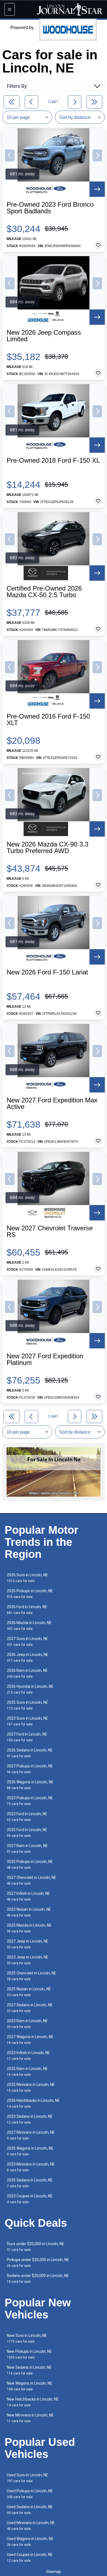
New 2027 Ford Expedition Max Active (52, 1103)
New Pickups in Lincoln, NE (29, 2354)
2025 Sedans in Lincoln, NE (30, 2183)
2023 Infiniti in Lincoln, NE (28, 2056)
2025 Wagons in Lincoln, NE (30, 2151)
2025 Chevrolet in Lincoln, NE (32, 1976)
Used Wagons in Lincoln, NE (30, 2542)
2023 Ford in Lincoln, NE (27, 1817)
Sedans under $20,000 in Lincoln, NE (38, 2279)
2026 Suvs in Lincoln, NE (27, 1578)
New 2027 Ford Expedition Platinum (45, 1359)
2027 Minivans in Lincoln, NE (31, 2135)
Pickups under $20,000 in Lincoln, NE (38, 2263)
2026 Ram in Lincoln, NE (27, 1673)
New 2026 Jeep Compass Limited (44, 336)
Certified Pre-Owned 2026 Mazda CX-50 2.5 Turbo (44, 592)
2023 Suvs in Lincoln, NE (27, 1721)
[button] (10, 155)
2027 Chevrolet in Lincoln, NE (32, 1880)
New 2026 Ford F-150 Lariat (47, 972)
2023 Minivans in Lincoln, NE (31, 2167)
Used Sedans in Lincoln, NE (30, 2510)
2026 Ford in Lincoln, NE (27, 1610)
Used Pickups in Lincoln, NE (30, 2494)
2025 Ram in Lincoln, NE (27, 2071)
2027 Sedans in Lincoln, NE (30, 2008)
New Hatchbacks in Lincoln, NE (33, 2402)
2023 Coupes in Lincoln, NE (30, 2199)
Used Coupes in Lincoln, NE (30, 2557)
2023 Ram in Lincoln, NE (27, 2024)
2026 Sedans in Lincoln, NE (30, 1753)
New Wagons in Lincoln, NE (30, 2386)
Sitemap (54, 2572)
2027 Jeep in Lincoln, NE (28, 1944)
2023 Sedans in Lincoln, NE (30, 2119)
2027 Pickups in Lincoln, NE (30, 1769)
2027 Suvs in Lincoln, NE (27, 1642)
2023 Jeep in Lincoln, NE (28, 1960)
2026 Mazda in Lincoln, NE (29, 1626)
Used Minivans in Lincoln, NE (31, 2526)
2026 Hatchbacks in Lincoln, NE (33, 2103)
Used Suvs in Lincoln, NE (27, 2478)
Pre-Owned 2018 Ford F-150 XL (53, 460)
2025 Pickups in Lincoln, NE (30, 1864)
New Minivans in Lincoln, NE (30, 2418)
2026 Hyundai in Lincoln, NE (30, 1689)
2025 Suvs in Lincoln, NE (27, 1705)
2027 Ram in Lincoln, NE (27, 1849)
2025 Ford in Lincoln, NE (27, 1833)
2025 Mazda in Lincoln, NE (29, 1928)
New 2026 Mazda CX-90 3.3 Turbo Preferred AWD (47, 848)
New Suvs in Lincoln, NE (27, 2338)
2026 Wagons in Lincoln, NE (30, 1785)
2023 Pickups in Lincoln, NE (30, 1801)
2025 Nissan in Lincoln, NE (29, 1992)
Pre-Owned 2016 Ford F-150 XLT (48, 720)
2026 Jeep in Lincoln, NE (28, 1657)
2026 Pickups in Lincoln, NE (30, 1594)
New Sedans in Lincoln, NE (29, 2370)
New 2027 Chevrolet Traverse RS (50, 1231)
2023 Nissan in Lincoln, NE (29, 1912)
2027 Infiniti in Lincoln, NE (28, 1896)
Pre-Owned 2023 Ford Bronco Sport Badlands (50, 208)
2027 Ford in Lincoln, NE (27, 1737)
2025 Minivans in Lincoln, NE (31, 2087)
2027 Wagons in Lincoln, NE (30, 2040)
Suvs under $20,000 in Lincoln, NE (36, 2247)
